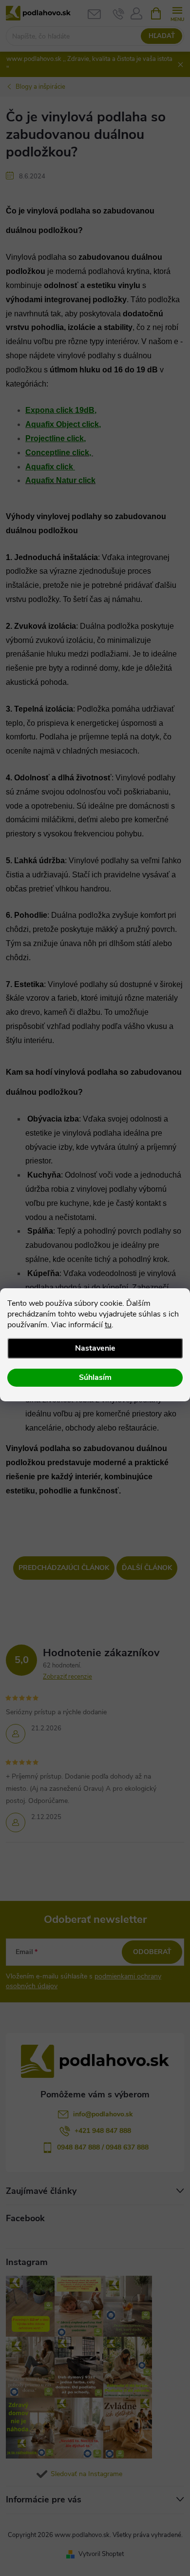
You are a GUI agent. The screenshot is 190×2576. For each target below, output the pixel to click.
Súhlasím (95, 1377)
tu (108, 1325)
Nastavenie (95, 1348)
